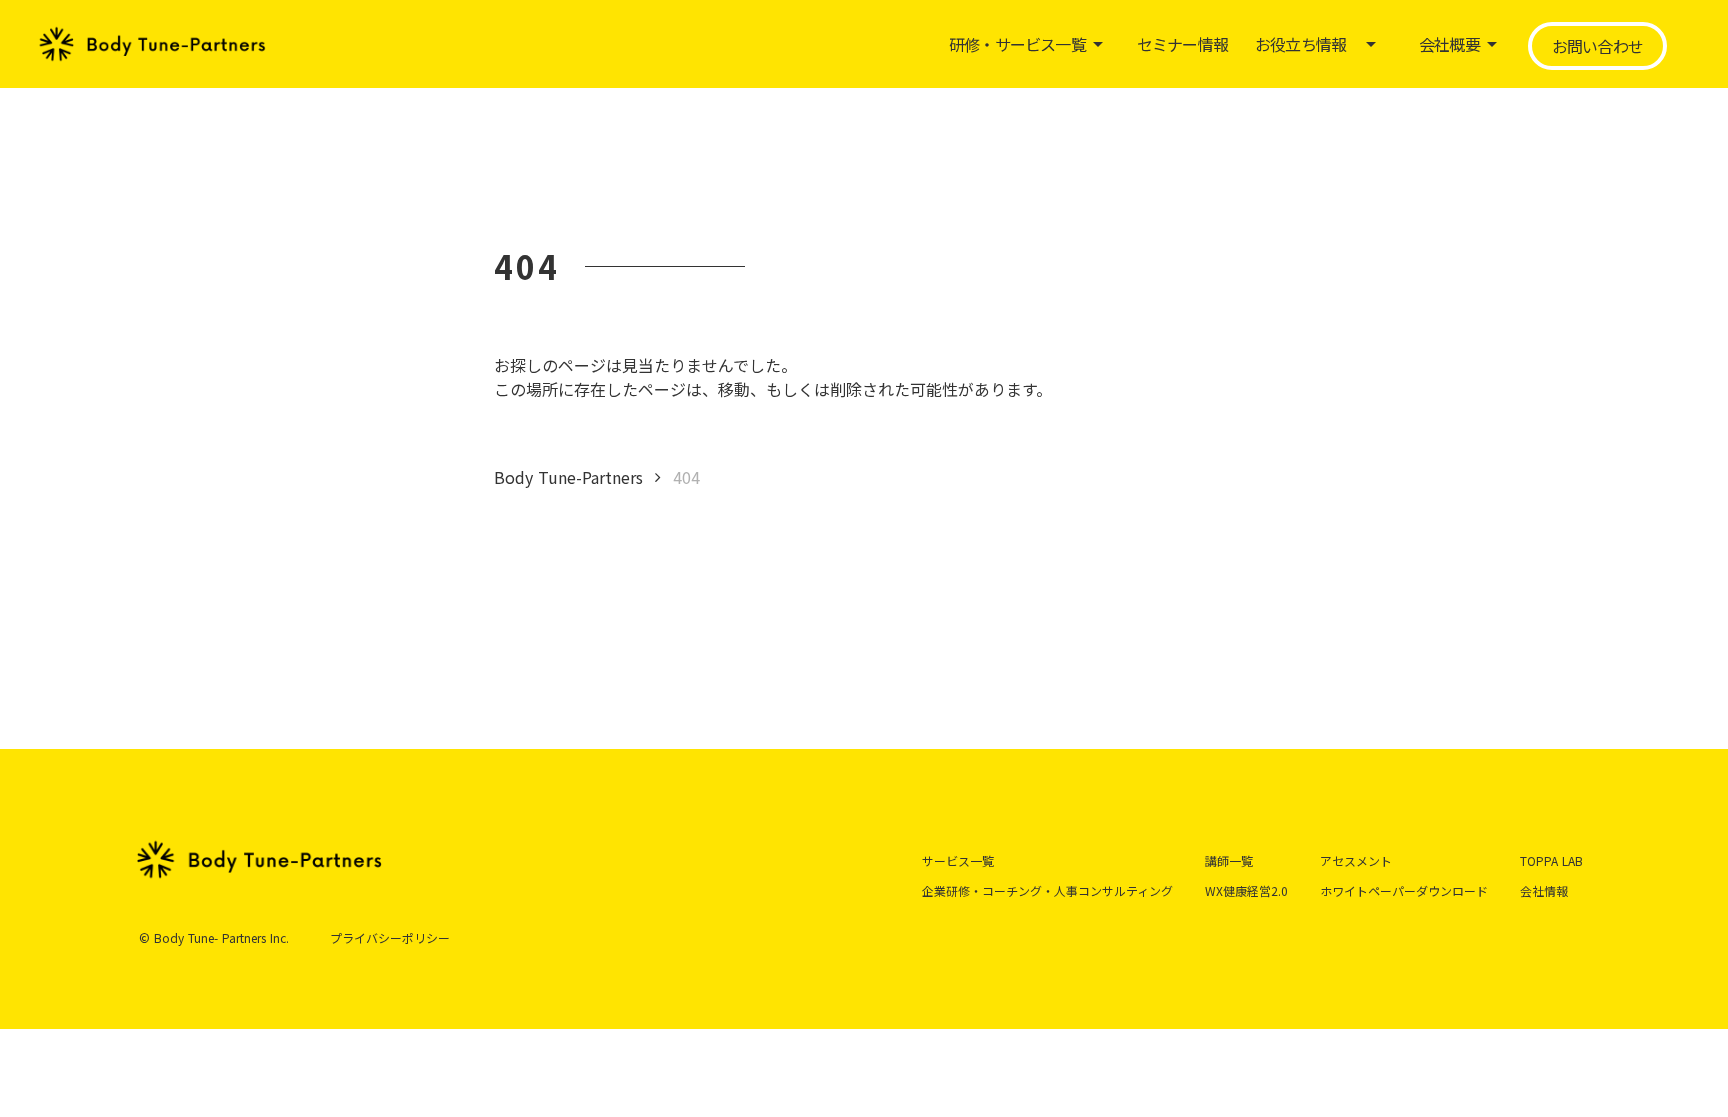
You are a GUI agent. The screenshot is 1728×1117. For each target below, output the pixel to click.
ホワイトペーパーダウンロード (1404, 890)
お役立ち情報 (1300, 44)
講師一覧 (1229, 860)
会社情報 (1544, 890)
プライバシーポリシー (390, 938)
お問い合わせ (1597, 46)
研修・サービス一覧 (1017, 44)
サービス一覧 (958, 860)
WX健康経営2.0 (1246, 890)
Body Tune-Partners (568, 477)
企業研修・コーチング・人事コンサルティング (1047, 890)
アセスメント (1356, 860)
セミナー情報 (1182, 44)
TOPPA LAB (1551, 860)
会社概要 (1449, 44)
